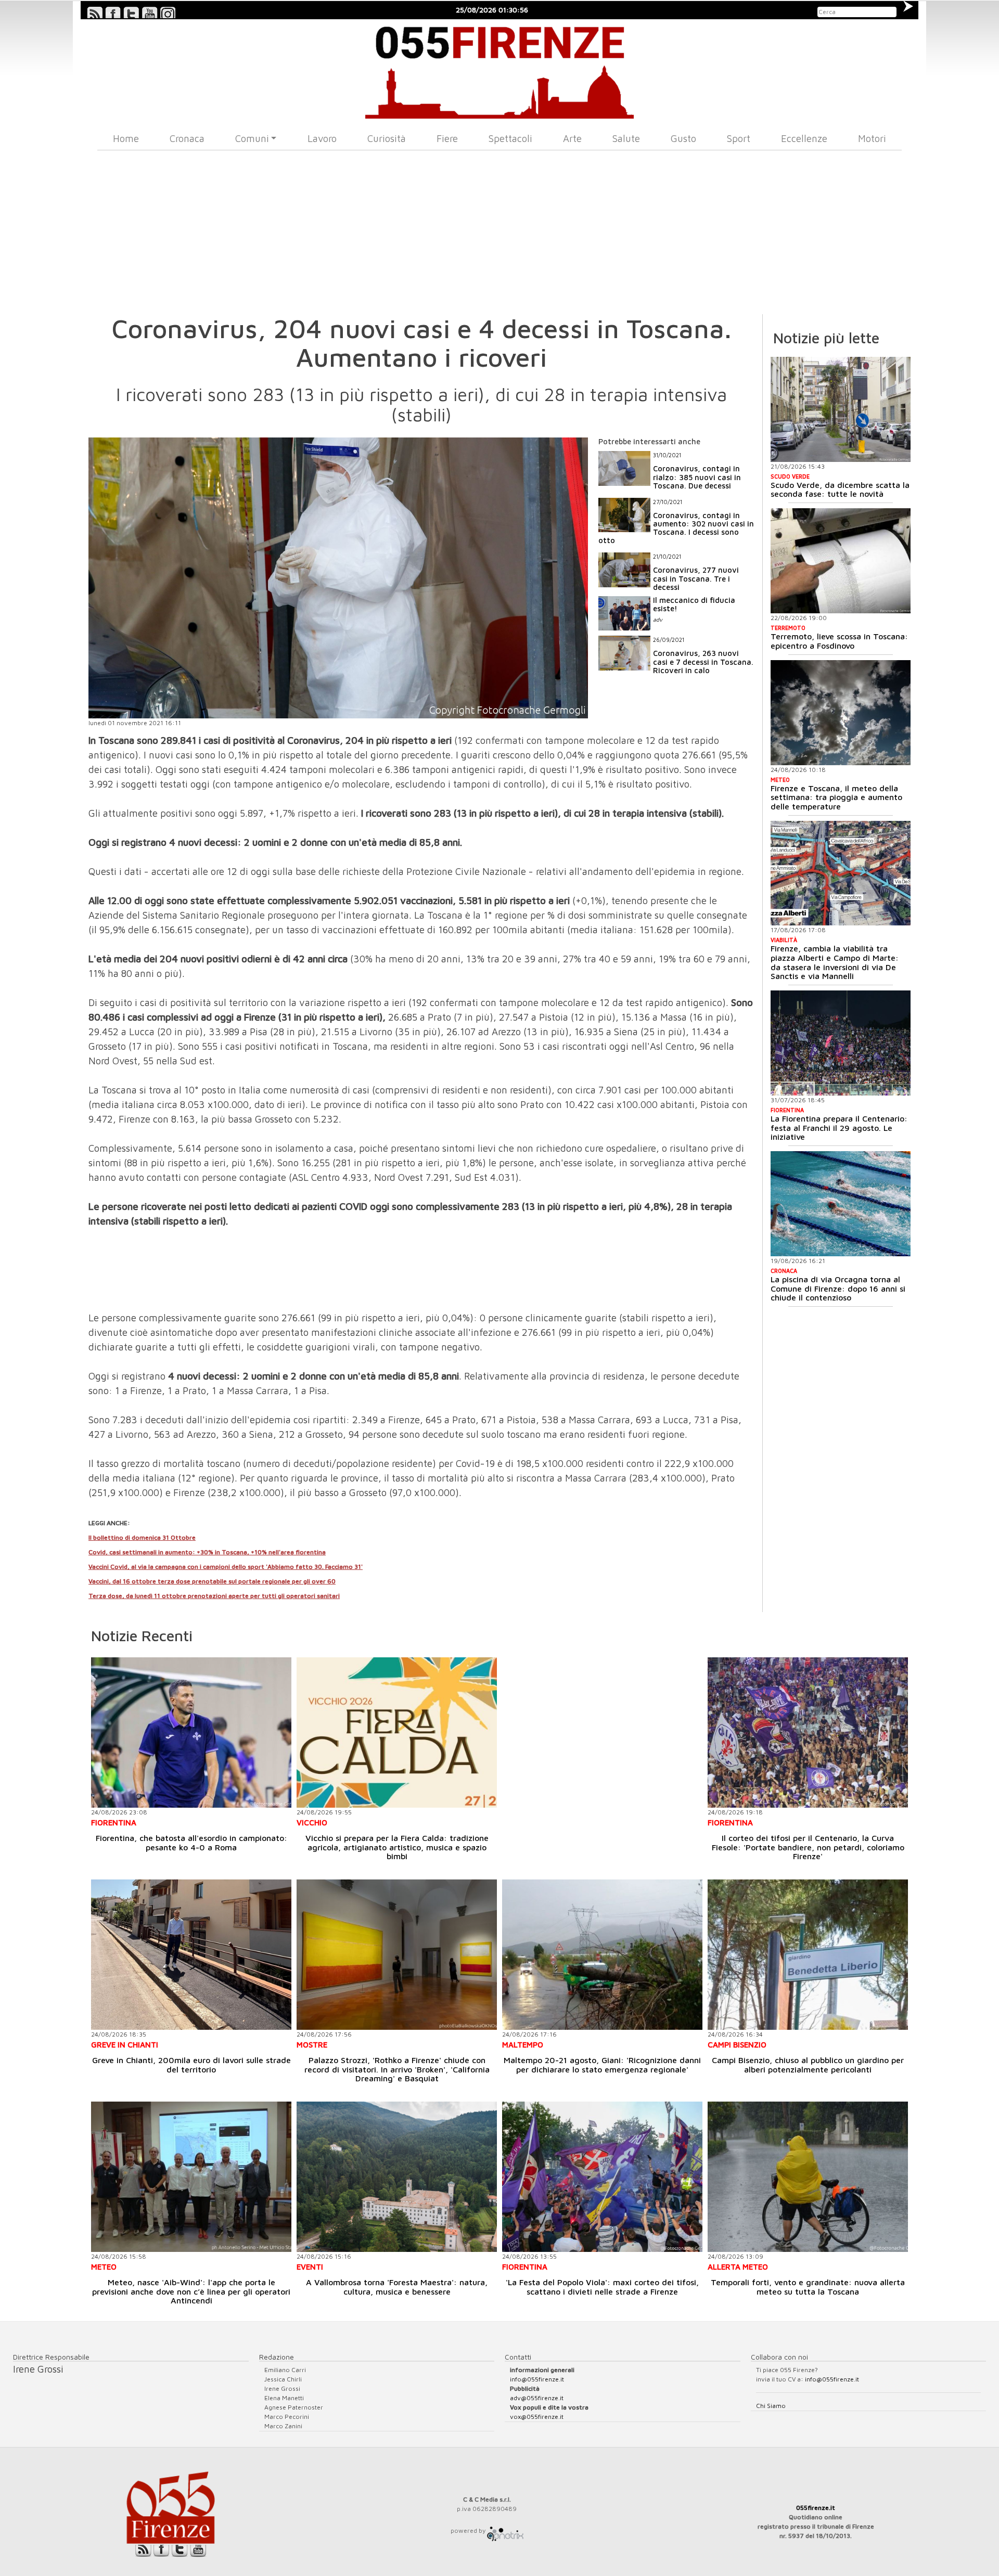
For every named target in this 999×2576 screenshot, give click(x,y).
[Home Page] (500, 69)
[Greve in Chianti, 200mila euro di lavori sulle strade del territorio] (191, 1955)
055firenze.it (816, 2508)
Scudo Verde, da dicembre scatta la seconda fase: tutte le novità (840, 490)
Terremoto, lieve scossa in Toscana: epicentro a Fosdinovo (839, 641)
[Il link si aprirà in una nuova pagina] (505, 2530)
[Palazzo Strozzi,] (397, 1955)
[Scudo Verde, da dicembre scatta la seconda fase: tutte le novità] (841, 409)
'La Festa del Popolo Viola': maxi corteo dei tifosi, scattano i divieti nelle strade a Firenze (602, 2287)
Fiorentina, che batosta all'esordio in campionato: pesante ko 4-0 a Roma (191, 1843)
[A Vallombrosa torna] (397, 2177)
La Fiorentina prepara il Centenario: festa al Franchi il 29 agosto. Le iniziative (839, 1128)
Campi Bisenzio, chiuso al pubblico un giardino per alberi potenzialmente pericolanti (808, 2065)
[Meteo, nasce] (191, 2177)
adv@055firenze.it (537, 2398)
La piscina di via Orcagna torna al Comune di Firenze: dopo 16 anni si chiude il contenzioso (838, 1288)
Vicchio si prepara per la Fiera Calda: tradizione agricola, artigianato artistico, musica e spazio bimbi (397, 1847)
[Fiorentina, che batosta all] (191, 1733)
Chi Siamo (771, 2406)
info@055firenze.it (537, 2379)
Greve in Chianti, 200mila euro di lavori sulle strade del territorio (191, 2065)
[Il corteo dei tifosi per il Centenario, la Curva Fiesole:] (808, 1733)
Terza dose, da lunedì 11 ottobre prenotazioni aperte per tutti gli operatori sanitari (214, 1596)
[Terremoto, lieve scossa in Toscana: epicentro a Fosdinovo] (841, 561)
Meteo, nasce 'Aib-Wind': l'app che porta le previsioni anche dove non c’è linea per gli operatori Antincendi (191, 2291)
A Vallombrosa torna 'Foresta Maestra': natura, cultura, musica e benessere (397, 2287)
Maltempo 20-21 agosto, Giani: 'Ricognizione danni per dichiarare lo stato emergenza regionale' (602, 2065)
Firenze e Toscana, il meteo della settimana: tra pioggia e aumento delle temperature (836, 797)
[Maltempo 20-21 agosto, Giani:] (602, 1955)
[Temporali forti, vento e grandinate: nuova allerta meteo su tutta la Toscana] (808, 2177)
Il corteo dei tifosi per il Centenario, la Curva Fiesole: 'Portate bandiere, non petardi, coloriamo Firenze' (808, 1847)
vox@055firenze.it (537, 2417)
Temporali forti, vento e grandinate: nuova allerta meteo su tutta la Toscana (808, 2287)
